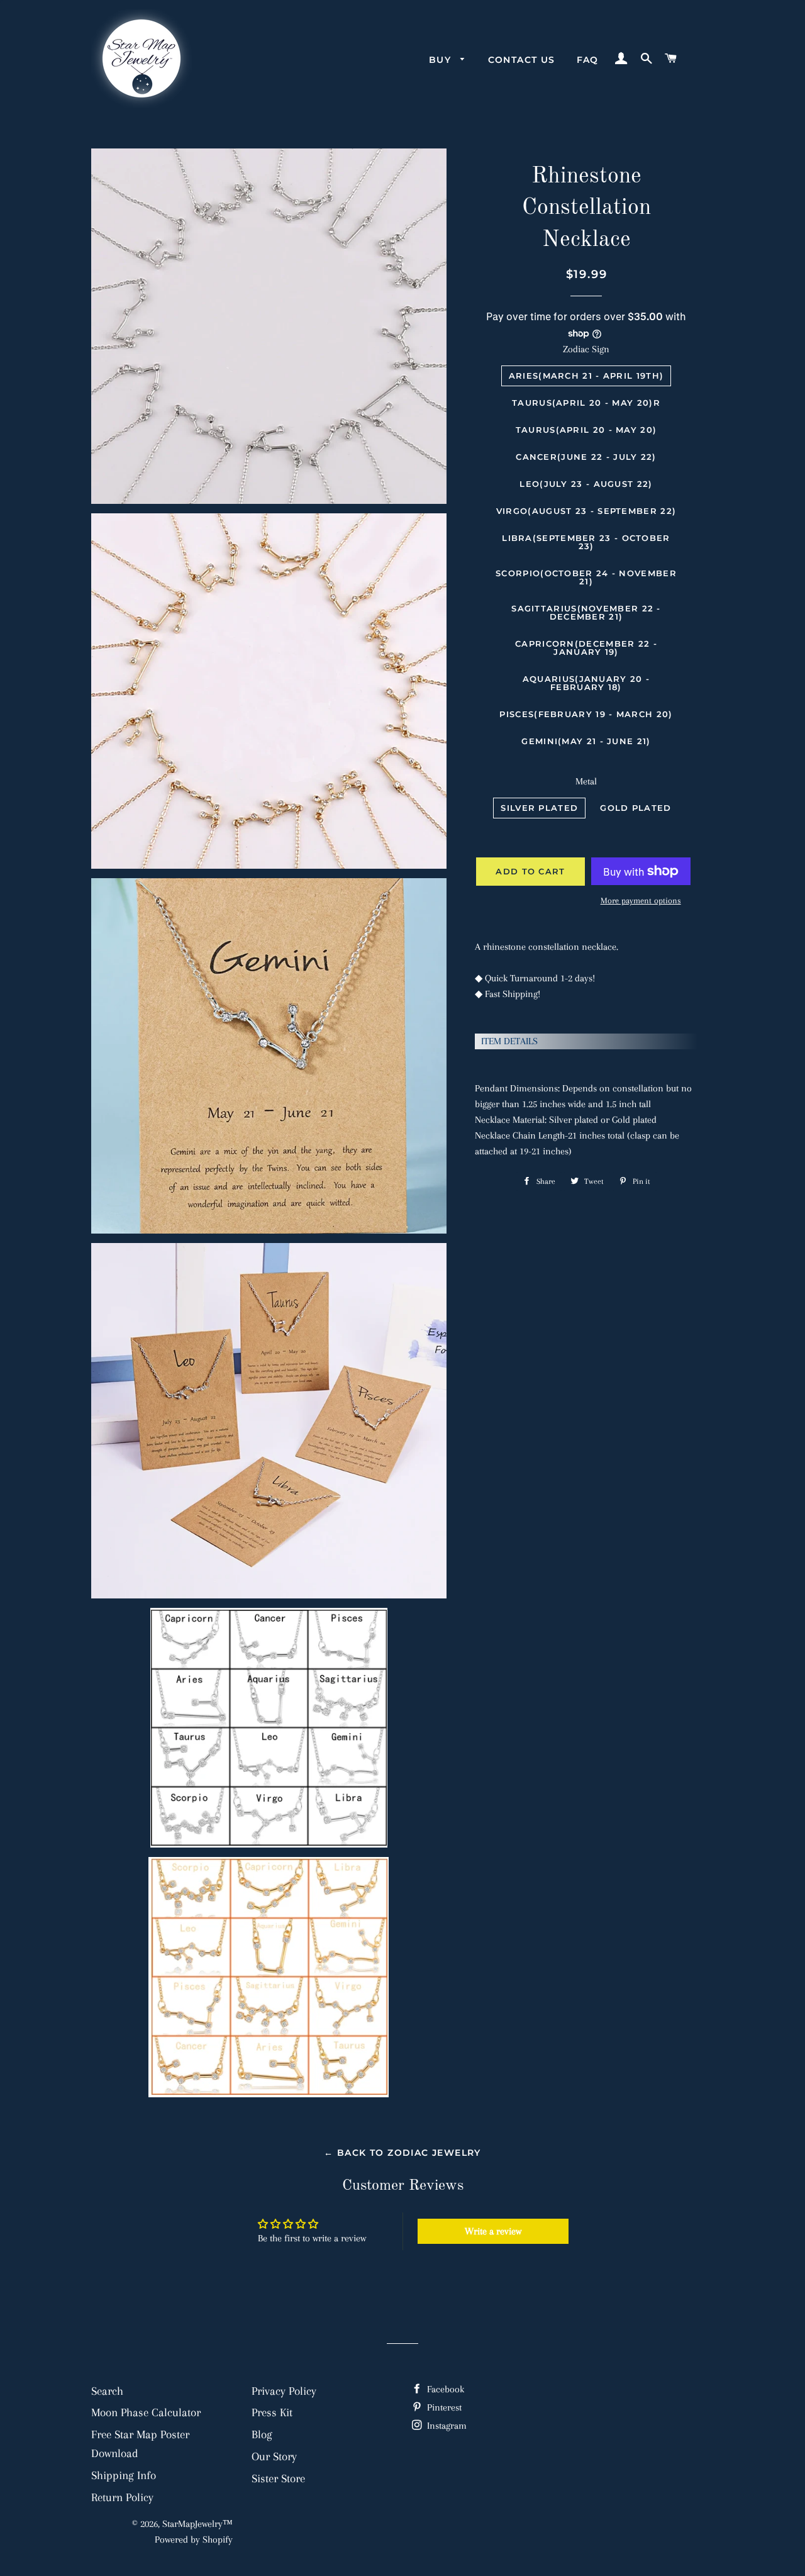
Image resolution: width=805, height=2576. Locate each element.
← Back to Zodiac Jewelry (402, 2153)
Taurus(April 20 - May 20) (586, 430)
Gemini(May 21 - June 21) (586, 741)
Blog (262, 2434)
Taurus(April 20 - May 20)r (586, 403)
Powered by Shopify (194, 2540)
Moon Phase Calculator (146, 2412)
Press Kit (272, 2412)
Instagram (446, 2426)
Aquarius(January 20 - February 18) (586, 683)
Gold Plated (636, 808)
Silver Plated (539, 808)
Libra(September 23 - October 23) (586, 542)
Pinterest (443, 2407)
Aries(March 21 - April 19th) (586, 376)
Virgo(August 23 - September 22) (586, 511)
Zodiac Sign (586, 349)
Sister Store (278, 2478)
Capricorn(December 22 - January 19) (586, 648)
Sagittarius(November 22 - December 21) (586, 612)
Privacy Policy (284, 2391)
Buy (442, 60)
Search (107, 2391)
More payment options (641, 900)
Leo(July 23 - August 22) (586, 484)
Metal (586, 781)
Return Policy (122, 2497)
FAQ (588, 60)
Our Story (274, 2456)
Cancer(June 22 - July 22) (586, 457)
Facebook (444, 2389)
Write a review (493, 2231)
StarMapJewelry (192, 2524)
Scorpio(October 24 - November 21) (586, 577)
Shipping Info (124, 2475)
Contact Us (522, 60)
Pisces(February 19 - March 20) (586, 714)
